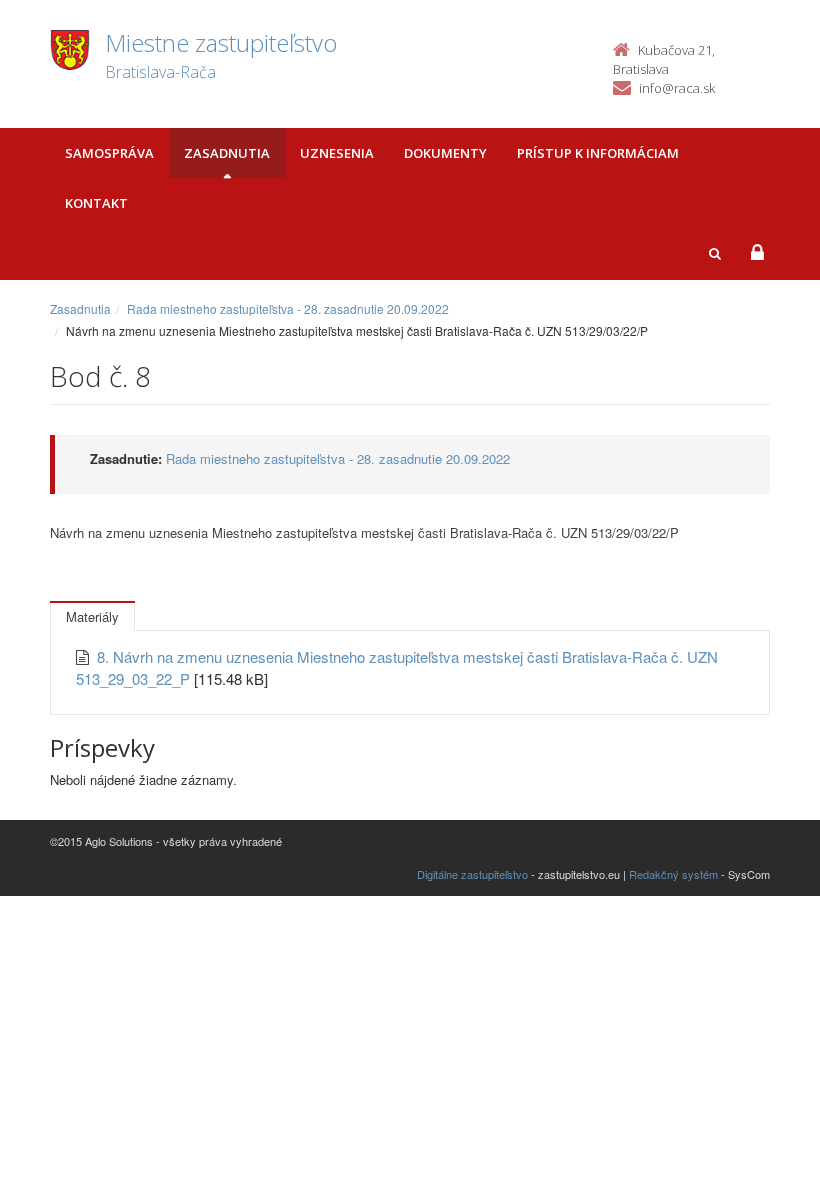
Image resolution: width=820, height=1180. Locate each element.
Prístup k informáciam (598, 153)
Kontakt (96, 203)
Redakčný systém (673, 874)
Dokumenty (445, 153)
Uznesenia (337, 153)
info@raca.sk (677, 88)
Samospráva (109, 153)
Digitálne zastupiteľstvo (472, 874)
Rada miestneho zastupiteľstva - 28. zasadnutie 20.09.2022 (288, 308)
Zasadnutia (227, 153)
